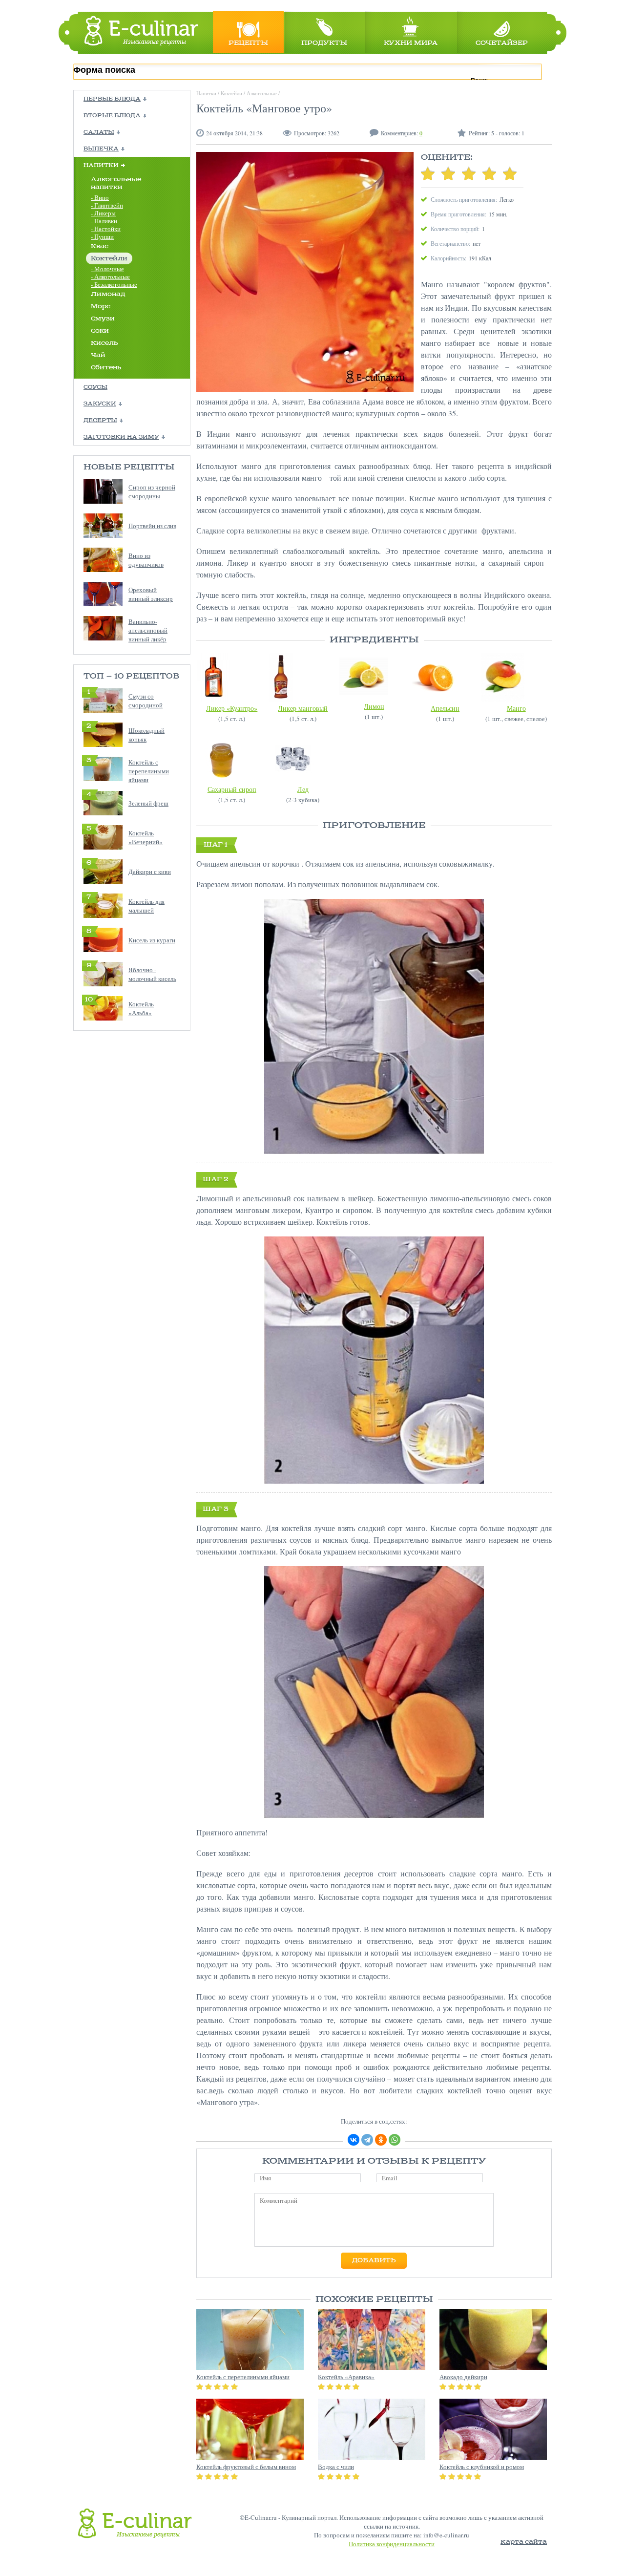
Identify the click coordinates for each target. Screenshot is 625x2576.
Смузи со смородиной (146, 701)
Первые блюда (112, 99)
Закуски (100, 404)
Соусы (95, 387)
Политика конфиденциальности (392, 2544)
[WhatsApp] (395, 2140)
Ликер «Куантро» (232, 708)
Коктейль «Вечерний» (146, 837)
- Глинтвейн (107, 205)
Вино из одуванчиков (146, 560)
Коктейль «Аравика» (346, 2377)
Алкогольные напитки (116, 183)
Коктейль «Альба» (141, 1008)
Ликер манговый (303, 708)
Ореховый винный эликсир (151, 594)
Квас (100, 246)
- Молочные (107, 269)
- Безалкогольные (114, 284)
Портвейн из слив (152, 526)
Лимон (374, 706)
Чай (98, 355)
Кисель (104, 343)
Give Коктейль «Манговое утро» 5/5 (510, 173)
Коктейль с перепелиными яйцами (149, 771)
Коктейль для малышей (146, 906)
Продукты (324, 43)
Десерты (100, 421)
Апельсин (445, 708)
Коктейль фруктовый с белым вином (246, 2467)
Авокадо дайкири (463, 2377)
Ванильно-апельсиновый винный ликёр (148, 630)
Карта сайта (524, 2542)
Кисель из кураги (152, 940)
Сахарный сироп (232, 789)
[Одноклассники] (381, 2140)
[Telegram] (367, 2140)
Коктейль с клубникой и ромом (482, 2467)
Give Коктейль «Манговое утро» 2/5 (448, 173)
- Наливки (104, 221)
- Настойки (106, 229)
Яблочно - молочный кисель (152, 974)
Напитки (101, 166)
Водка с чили (336, 2467)
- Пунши (102, 236)
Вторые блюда (112, 116)
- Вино (100, 197)
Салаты (99, 132)
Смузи (103, 319)
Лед (303, 789)
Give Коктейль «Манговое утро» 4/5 (489, 173)
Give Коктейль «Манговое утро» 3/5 (469, 173)
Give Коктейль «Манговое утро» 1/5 (428, 173)
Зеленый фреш (148, 803)
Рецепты (248, 43)
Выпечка (101, 149)
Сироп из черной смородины (152, 491)
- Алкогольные (110, 277)
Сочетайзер (502, 43)
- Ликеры (103, 213)
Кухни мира (411, 43)
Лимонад (108, 294)
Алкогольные (262, 93)
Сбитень (106, 368)
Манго (516, 708)
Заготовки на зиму (121, 437)
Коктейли (109, 259)
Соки (100, 331)
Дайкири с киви (150, 872)
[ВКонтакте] (354, 2140)
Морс (101, 307)
